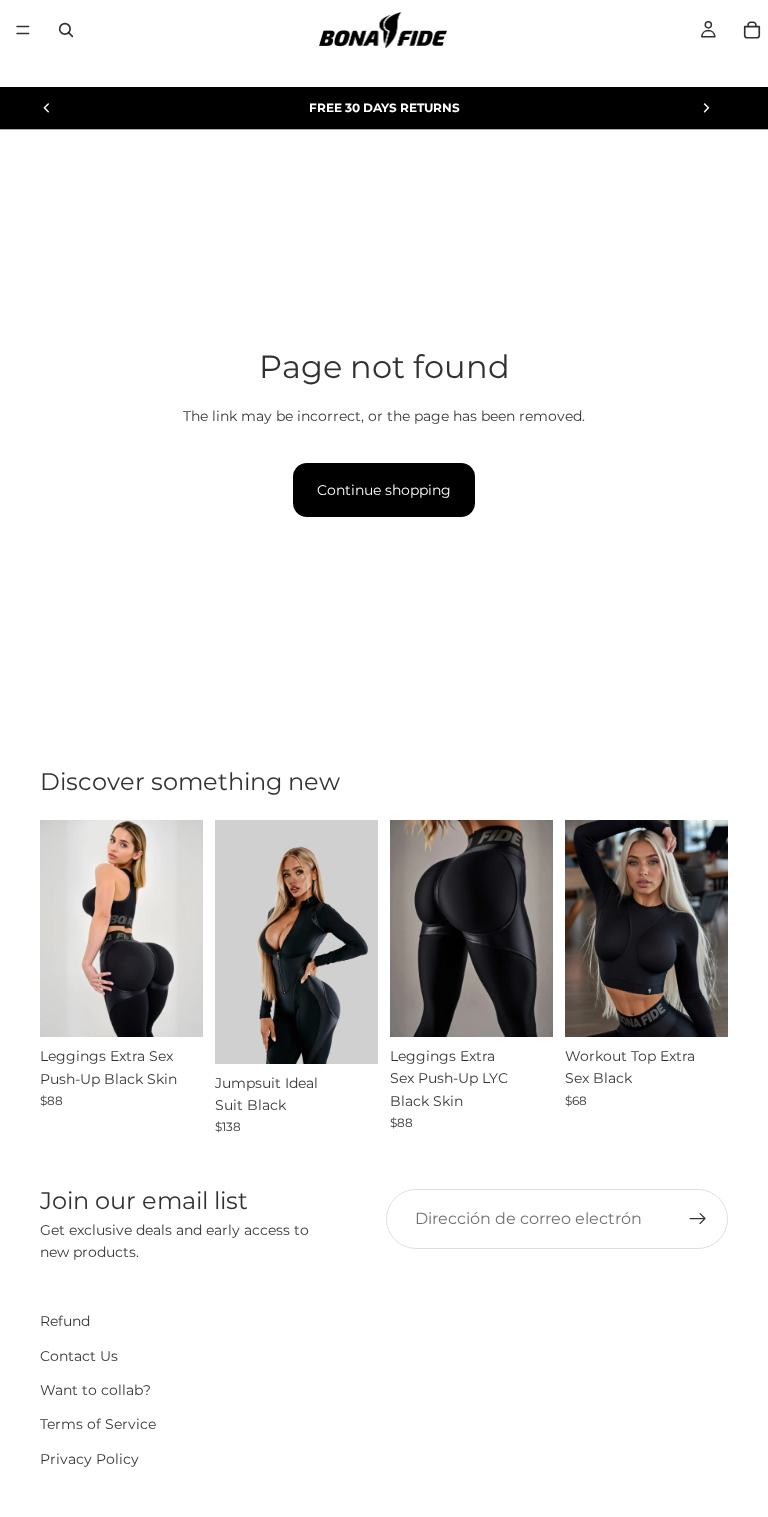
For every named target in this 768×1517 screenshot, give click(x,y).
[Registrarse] (698, 1219)
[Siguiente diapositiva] (706, 108)
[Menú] (23, 30)
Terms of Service (98, 1425)
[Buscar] (66, 30)
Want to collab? (95, 1390)
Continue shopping (384, 490)
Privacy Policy (89, 1459)
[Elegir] (172, 1007)
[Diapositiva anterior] (47, 108)
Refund (65, 1321)
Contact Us (79, 1356)
